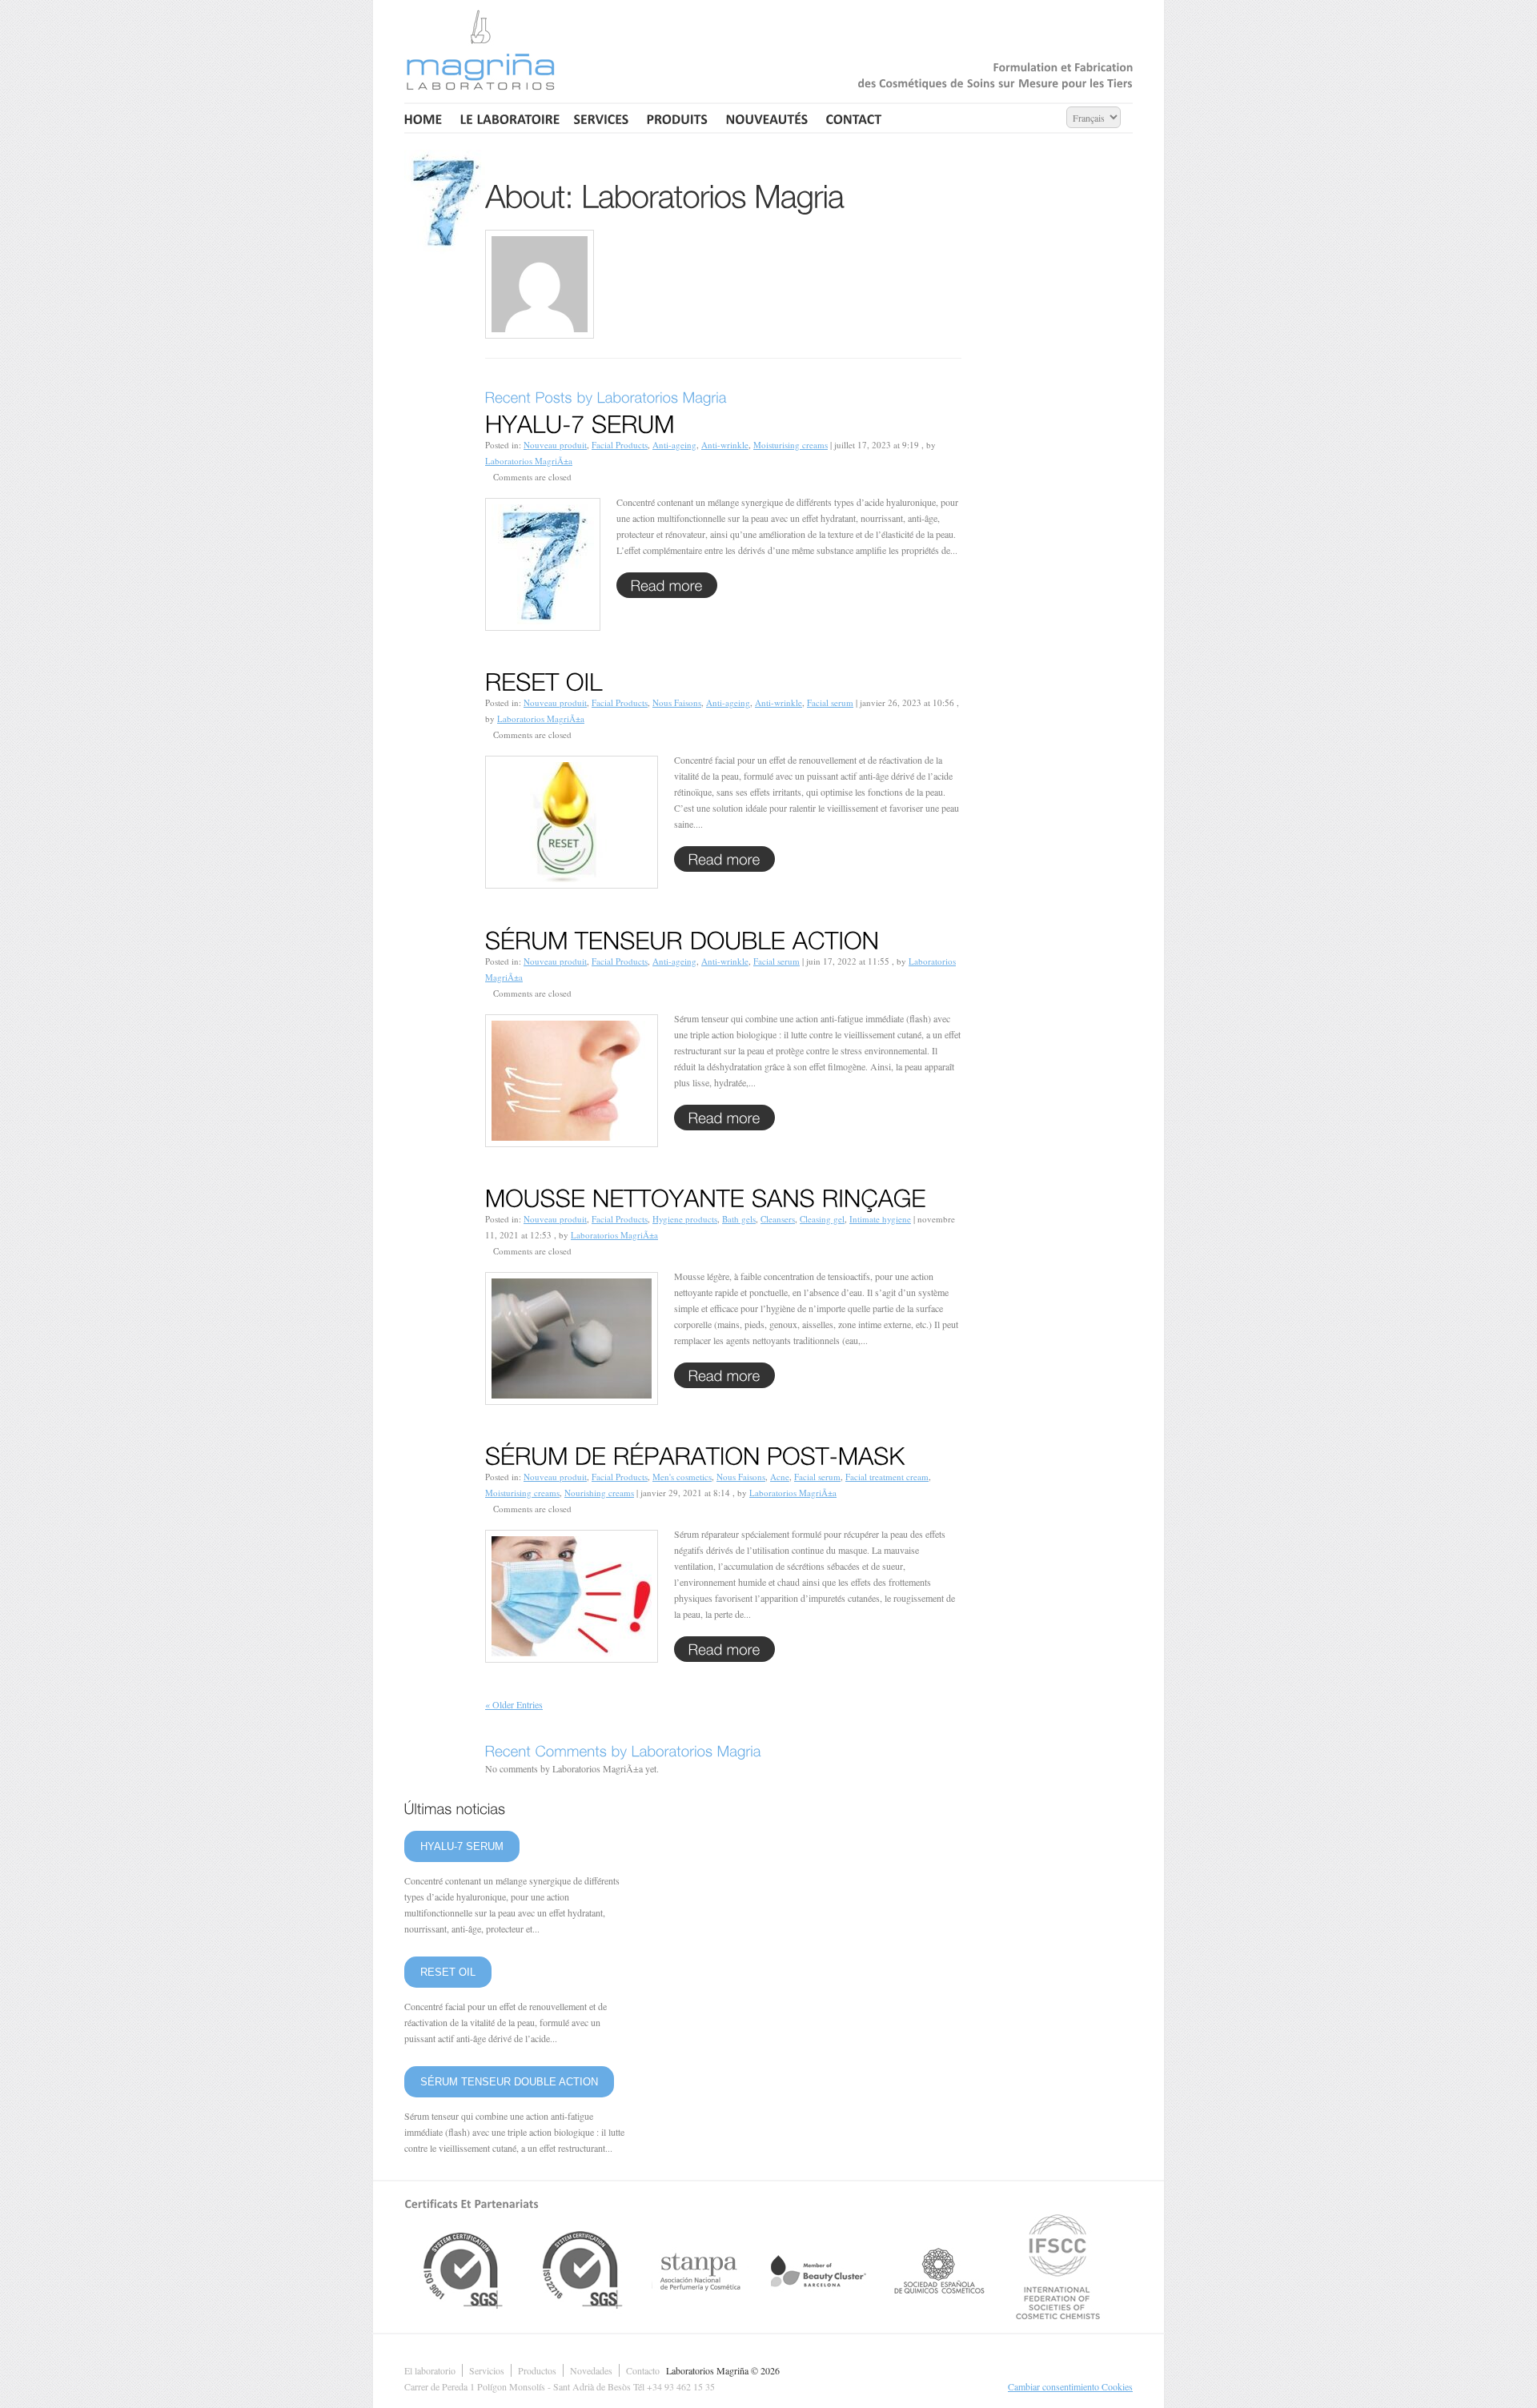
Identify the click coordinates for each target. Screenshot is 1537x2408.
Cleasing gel (822, 1219)
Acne (780, 1477)
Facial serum (830, 702)
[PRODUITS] (678, 118)
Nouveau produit (555, 445)
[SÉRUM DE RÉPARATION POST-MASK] (695, 1453)
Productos (537, 2370)
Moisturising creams (791, 445)
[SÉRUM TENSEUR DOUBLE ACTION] (682, 937)
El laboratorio (430, 2370)
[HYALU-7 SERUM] (580, 421)
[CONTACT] (854, 118)
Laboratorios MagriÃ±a (529, 461)
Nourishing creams (599, 1493)
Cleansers (778, 1219)
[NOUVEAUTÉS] (767, 118)
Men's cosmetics (682, 1477)
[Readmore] (667, 585)
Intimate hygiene (880, 1219)
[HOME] (425, 118)
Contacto (643, 2370)
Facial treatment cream (887, 1477)
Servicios (487, 2370)
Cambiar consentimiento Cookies (1070, 2386)
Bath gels (739, 1219)
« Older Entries (514, 1704)
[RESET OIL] (544, 679)
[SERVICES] (602, 118)
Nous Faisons (677, 702)
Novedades (591, 2370)
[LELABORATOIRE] (508, 118)
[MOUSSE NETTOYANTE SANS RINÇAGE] (706, 1195)
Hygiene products (685, 1219)
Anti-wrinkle (725, 445)
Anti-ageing (674, 445)
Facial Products (620, 445)
